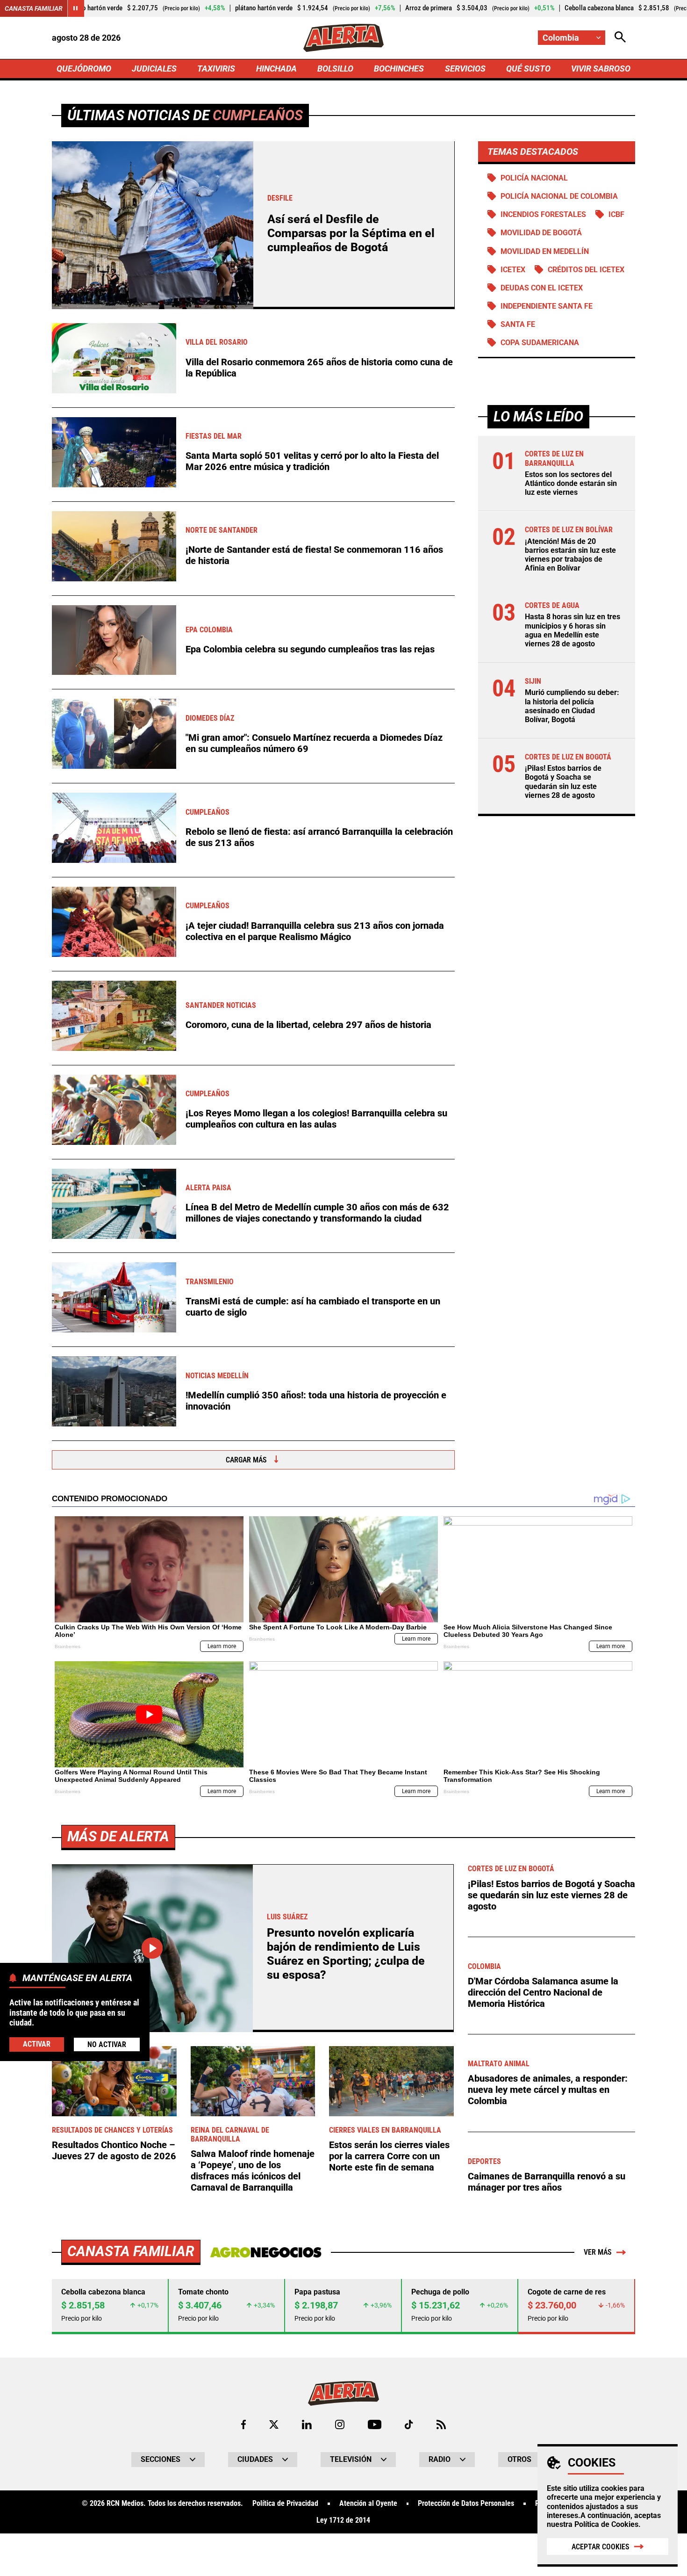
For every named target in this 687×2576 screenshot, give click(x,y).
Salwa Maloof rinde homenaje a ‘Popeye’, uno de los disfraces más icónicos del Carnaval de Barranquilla (253, 2171)
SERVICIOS (465, 69)
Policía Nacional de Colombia (559, 196)
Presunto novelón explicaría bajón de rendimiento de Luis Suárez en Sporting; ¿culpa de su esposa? (346, 1954)
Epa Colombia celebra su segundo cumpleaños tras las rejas (310, 649)
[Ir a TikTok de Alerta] (409, 2424)
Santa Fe (518, 324)
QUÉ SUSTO (528, 69)
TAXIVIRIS (216, 69)
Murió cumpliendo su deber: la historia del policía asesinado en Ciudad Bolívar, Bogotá (572, 706)
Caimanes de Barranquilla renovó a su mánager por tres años (547, 2182)
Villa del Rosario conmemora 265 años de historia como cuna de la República (319, 368)
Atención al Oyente (368, 2504)
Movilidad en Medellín (545, 251)
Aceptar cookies (601, 2547)
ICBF (616, 214)
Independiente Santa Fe (547, 306)
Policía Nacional (534, 178)
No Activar (107, 2044)
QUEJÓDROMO (84, 69)
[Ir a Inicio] (343, 38)
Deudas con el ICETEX (542, 288)
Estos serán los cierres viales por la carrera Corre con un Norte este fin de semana (389, 2156)
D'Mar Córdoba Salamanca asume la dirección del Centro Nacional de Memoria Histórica (543, 1992)
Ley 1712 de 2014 (343, 2520)
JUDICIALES (154, 69)
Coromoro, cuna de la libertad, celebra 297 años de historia (308, 1025)
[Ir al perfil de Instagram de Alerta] (340, 2424)
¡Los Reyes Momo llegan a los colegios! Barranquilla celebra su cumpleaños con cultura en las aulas (316, 1119)
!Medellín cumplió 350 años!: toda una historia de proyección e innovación (316, 1401)
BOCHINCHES (399, 69)
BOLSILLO (335, 69)
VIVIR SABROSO (601, 69)
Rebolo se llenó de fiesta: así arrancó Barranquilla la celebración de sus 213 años (319, 837)
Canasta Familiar (34, 8)
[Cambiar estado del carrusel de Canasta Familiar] (76, 8)
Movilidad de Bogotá (541, 233)
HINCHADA (276, 69)
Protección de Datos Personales (466, 2504)
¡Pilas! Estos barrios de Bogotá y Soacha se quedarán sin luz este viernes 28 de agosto (563, 782)
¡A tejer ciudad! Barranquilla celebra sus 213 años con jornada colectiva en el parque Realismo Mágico (315, 931)
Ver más (598, 2252)
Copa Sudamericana (540, 343)
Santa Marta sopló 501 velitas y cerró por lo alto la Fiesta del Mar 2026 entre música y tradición (312, 461)
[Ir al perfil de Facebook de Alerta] (243, 2424)
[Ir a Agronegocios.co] (266, 2252)
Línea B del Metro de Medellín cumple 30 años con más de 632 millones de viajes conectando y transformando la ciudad (317, 1213)
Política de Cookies (606, 2524)
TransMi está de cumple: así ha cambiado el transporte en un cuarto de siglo (313, 1307)
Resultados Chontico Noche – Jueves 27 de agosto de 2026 (114, 2150)
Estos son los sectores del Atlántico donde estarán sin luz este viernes (571, 483)
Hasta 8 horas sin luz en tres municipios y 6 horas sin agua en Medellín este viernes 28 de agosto (572, 630)
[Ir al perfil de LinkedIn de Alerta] (307, 2424)
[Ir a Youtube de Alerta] (375, 2424)
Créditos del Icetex (586, 270)
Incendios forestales (543, 214)
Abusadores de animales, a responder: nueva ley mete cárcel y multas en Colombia (548, 2090)
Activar (37, 2044)
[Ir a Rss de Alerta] (441, 2424)
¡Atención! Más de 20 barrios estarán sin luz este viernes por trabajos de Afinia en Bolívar (570, 555)
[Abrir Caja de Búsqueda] (620, 38)
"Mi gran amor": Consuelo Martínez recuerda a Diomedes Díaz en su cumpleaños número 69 (314, 743)
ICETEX (513, 270)
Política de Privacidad (285, 2504)
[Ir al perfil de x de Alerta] (274, 2424)
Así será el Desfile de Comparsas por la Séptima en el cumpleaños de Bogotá (351, 233)
